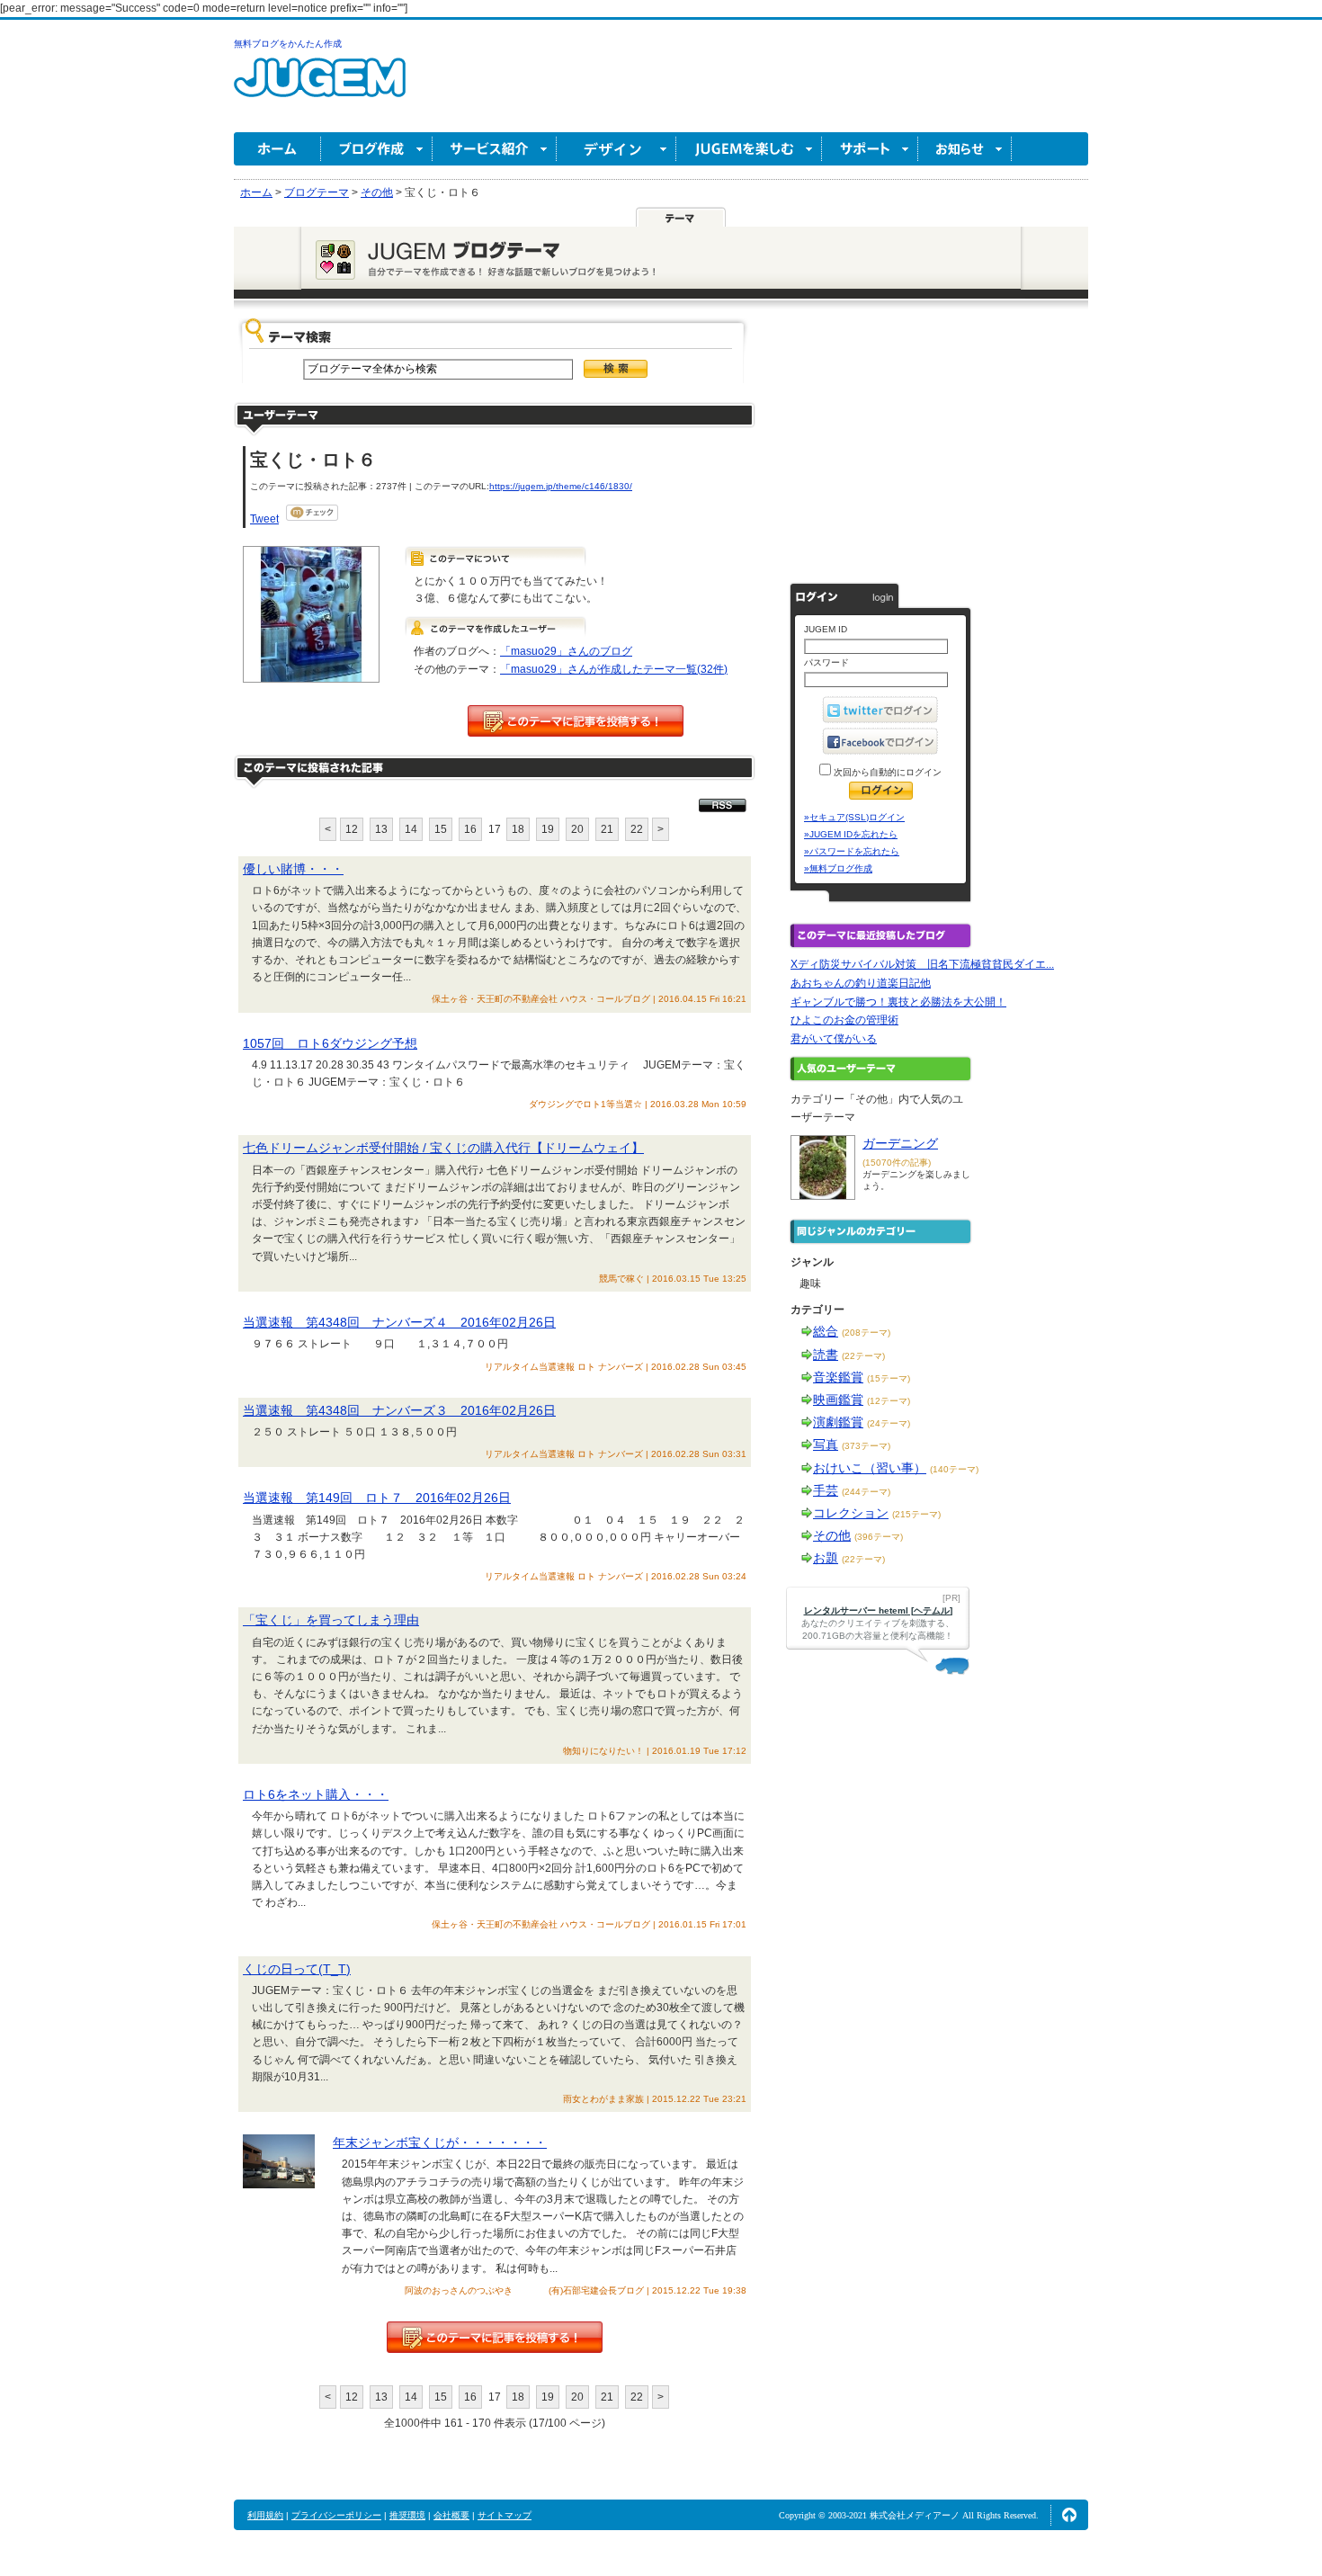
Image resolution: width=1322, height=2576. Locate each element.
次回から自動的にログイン (886, 772)
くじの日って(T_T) (297, 1969)
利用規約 (265, 2515)
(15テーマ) (889, 1378)
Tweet (264, 519)
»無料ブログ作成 (838, 868)
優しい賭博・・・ (293, 869)
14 (411, 829)
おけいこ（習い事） (870, 1468)
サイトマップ (505, 2515)
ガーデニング (900, 1143)
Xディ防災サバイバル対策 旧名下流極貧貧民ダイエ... (922, 964)
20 (577, 829)
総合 (826, 1331)
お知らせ (965, 149)
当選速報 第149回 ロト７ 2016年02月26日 (377, 1498)
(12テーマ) (889, 1401)
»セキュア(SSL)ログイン (854, 817)
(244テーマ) (866, 1492)
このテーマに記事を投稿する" (495, 2337)
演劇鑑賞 (838, 1422)
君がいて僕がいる (834, 1039)
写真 (826, 1445)
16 (470, 829)
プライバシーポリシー (336, 2515)
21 (607, 829)
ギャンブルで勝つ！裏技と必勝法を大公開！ (898, 1002)
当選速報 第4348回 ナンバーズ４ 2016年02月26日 (399, 1322)
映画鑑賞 (838, 1400)
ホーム (277, 149)
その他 (832, 1535)
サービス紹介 (495, 149)
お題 (826, 1558)
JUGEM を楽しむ (749, 149)
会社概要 (451, 2515)
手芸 (826, 1490)
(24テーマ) (889, 1423)
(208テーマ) (866, 1333)
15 (441, 829)
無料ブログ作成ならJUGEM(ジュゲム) (320, 88)
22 (637, 829)
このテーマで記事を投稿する (576, 721)
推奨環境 (407, 2515)
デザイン (616, 149)
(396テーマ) (879, 1537)
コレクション (851, 1513)
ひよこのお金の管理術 (844, 1020)
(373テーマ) (866, 1446)
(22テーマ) (863, 1356)
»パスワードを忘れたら (852, 851)
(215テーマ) (916, 1514)
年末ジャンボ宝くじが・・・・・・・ (440, 2142)
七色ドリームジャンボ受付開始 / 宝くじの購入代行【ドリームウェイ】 (443, 1148)
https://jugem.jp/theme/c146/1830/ (561, 486)
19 (548, 829)
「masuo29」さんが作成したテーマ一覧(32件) (614, 669)
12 (352, 829)
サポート (870, 149)
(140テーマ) (954, 1469)
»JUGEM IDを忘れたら (851, 834)
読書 (826, 1355)
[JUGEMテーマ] (681, 217)
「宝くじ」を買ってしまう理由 (331, 1620)
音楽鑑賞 (838, 1377)
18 (518, 829)
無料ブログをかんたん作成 (288, 44)
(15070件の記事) (897, 1163)
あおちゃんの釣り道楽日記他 (861, 983)
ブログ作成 (377, 149)
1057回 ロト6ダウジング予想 (330, 1043)
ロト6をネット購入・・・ (316, 1794)
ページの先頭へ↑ (1069, 2515)
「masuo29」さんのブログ (566, 651)
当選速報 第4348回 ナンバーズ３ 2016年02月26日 (399, 1410)
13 (381, 829)
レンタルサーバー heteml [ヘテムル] (878, 1610)
